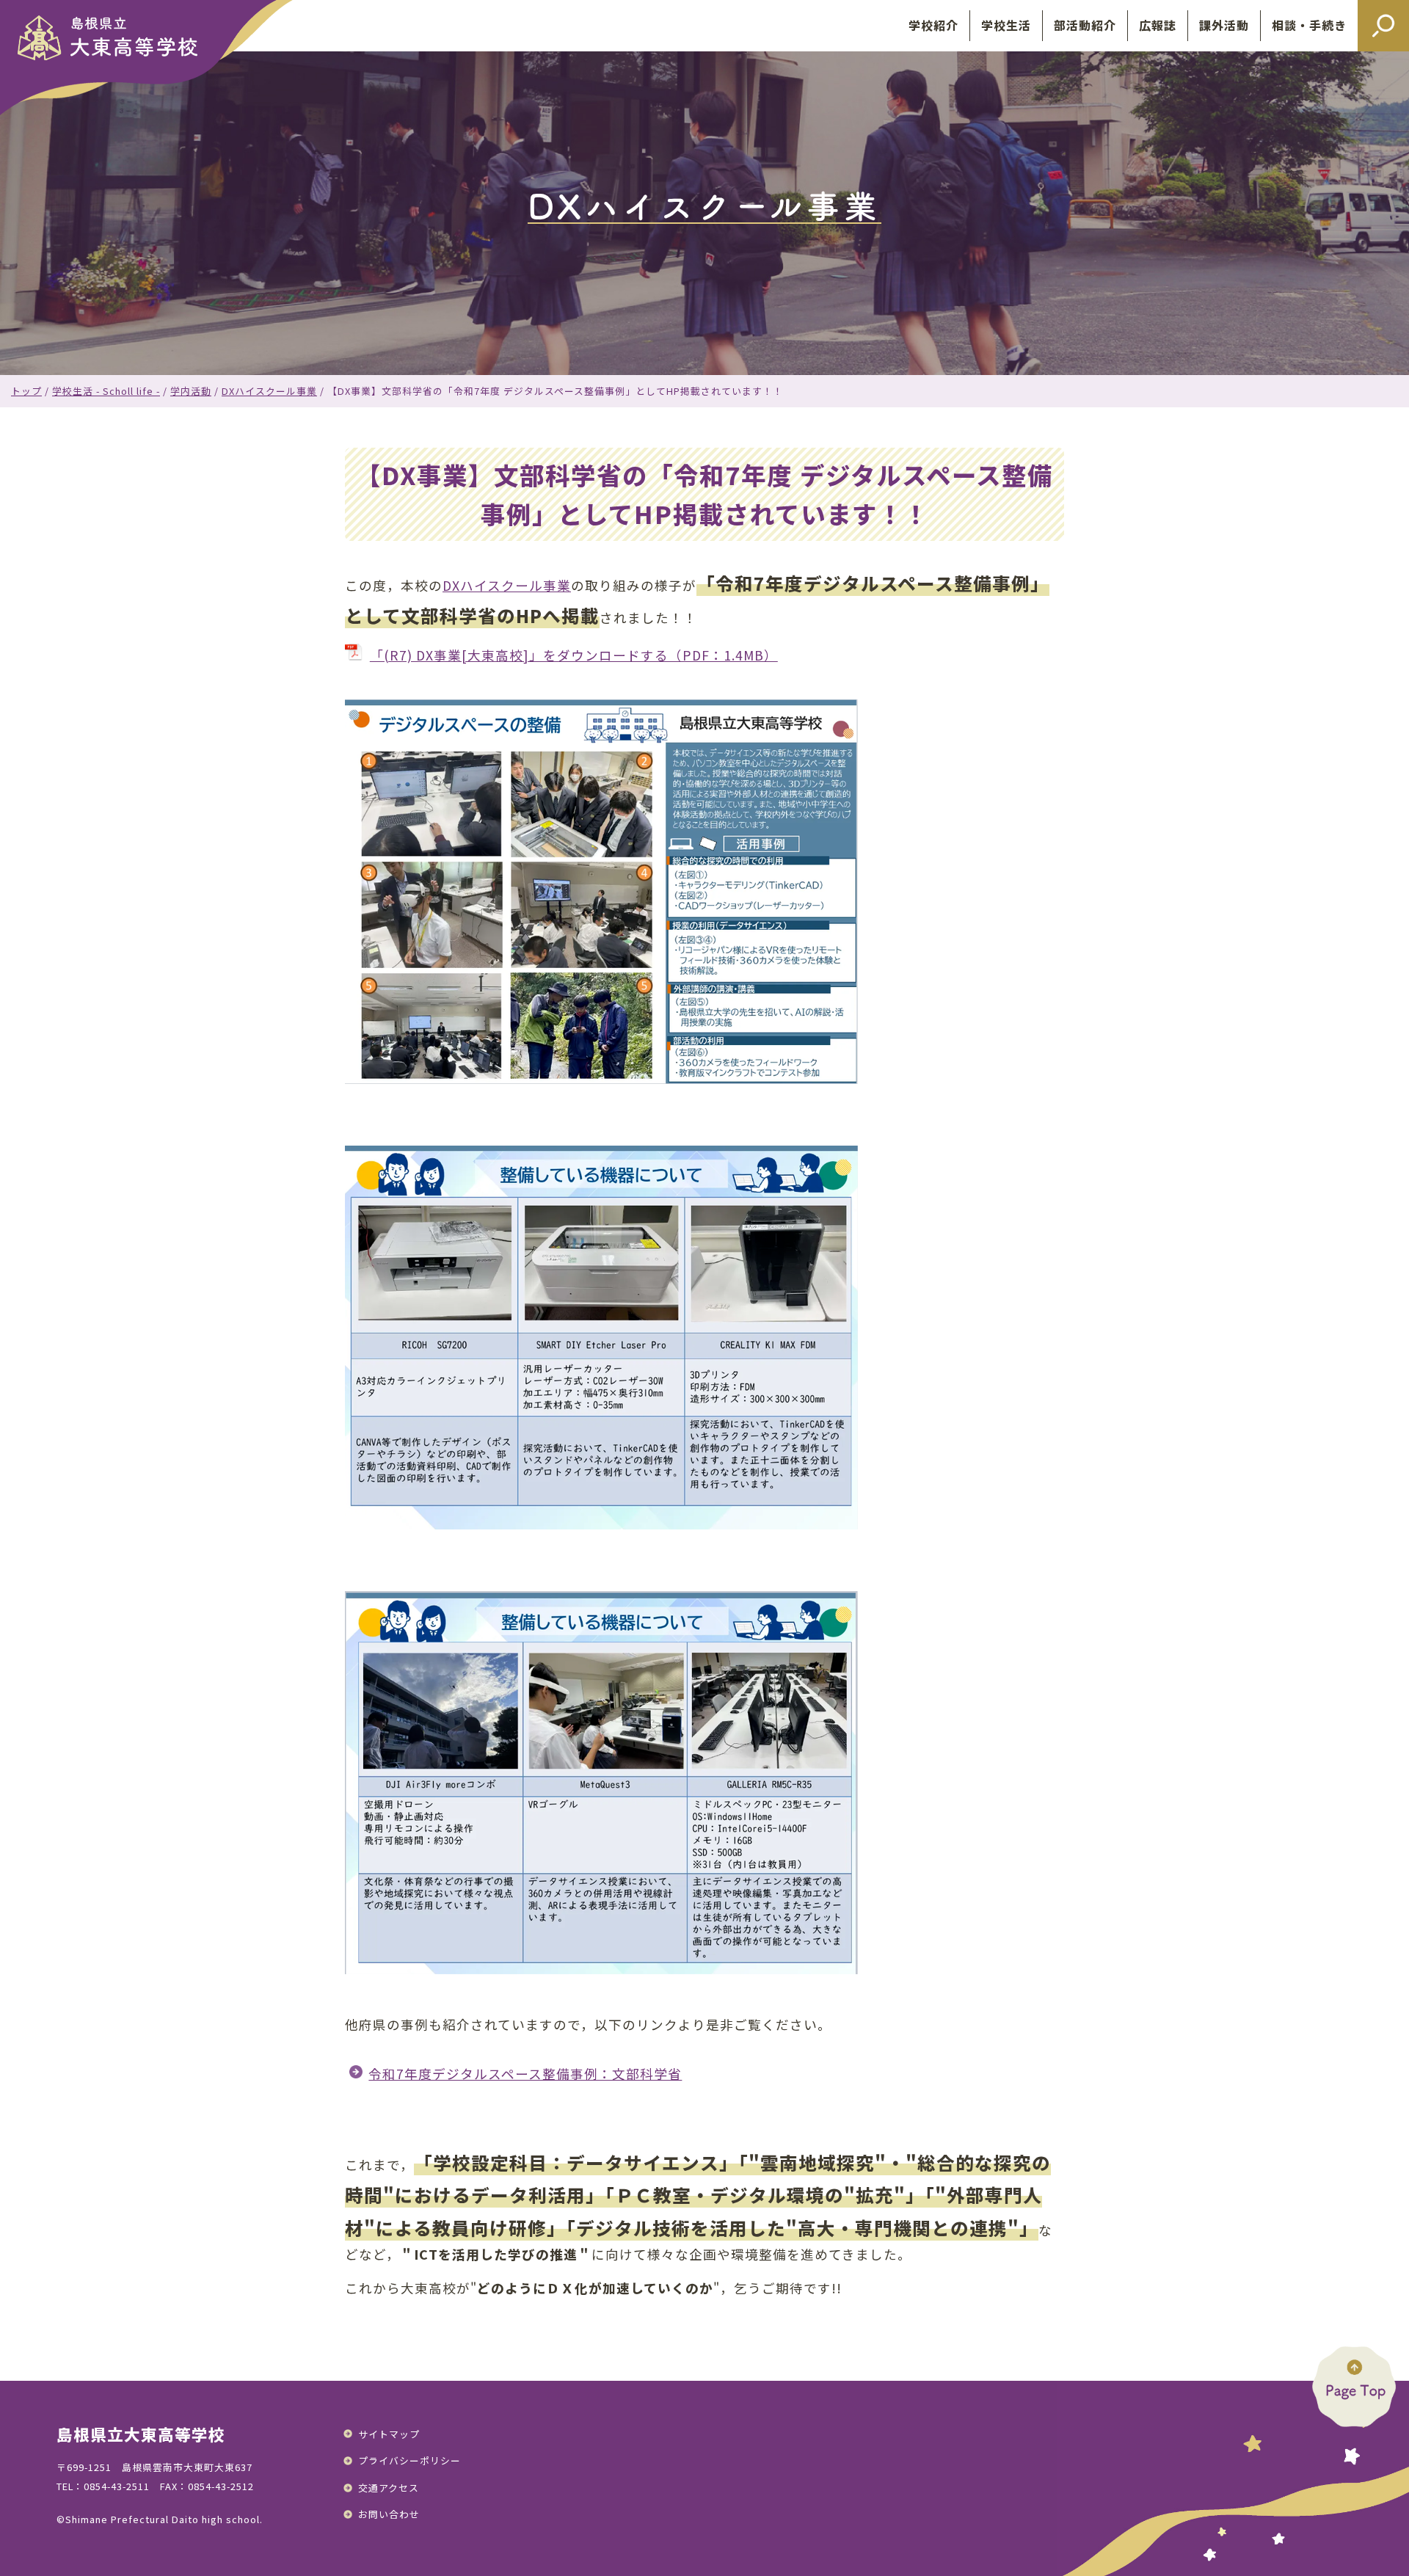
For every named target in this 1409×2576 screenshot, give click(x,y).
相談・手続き (1309, 25)
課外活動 (1224, 25)
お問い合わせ (389, 2514)
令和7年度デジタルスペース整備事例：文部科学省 (525, 2074)
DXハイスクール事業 (507, 585)
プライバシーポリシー (409, 2460)
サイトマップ (389, 2434)
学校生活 (1006, 25)
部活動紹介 (1085, 25)
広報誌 (1158, 25)
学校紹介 (933, 25)
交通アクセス (389, 2488)
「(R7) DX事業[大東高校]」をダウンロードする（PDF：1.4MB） (574, 655)
